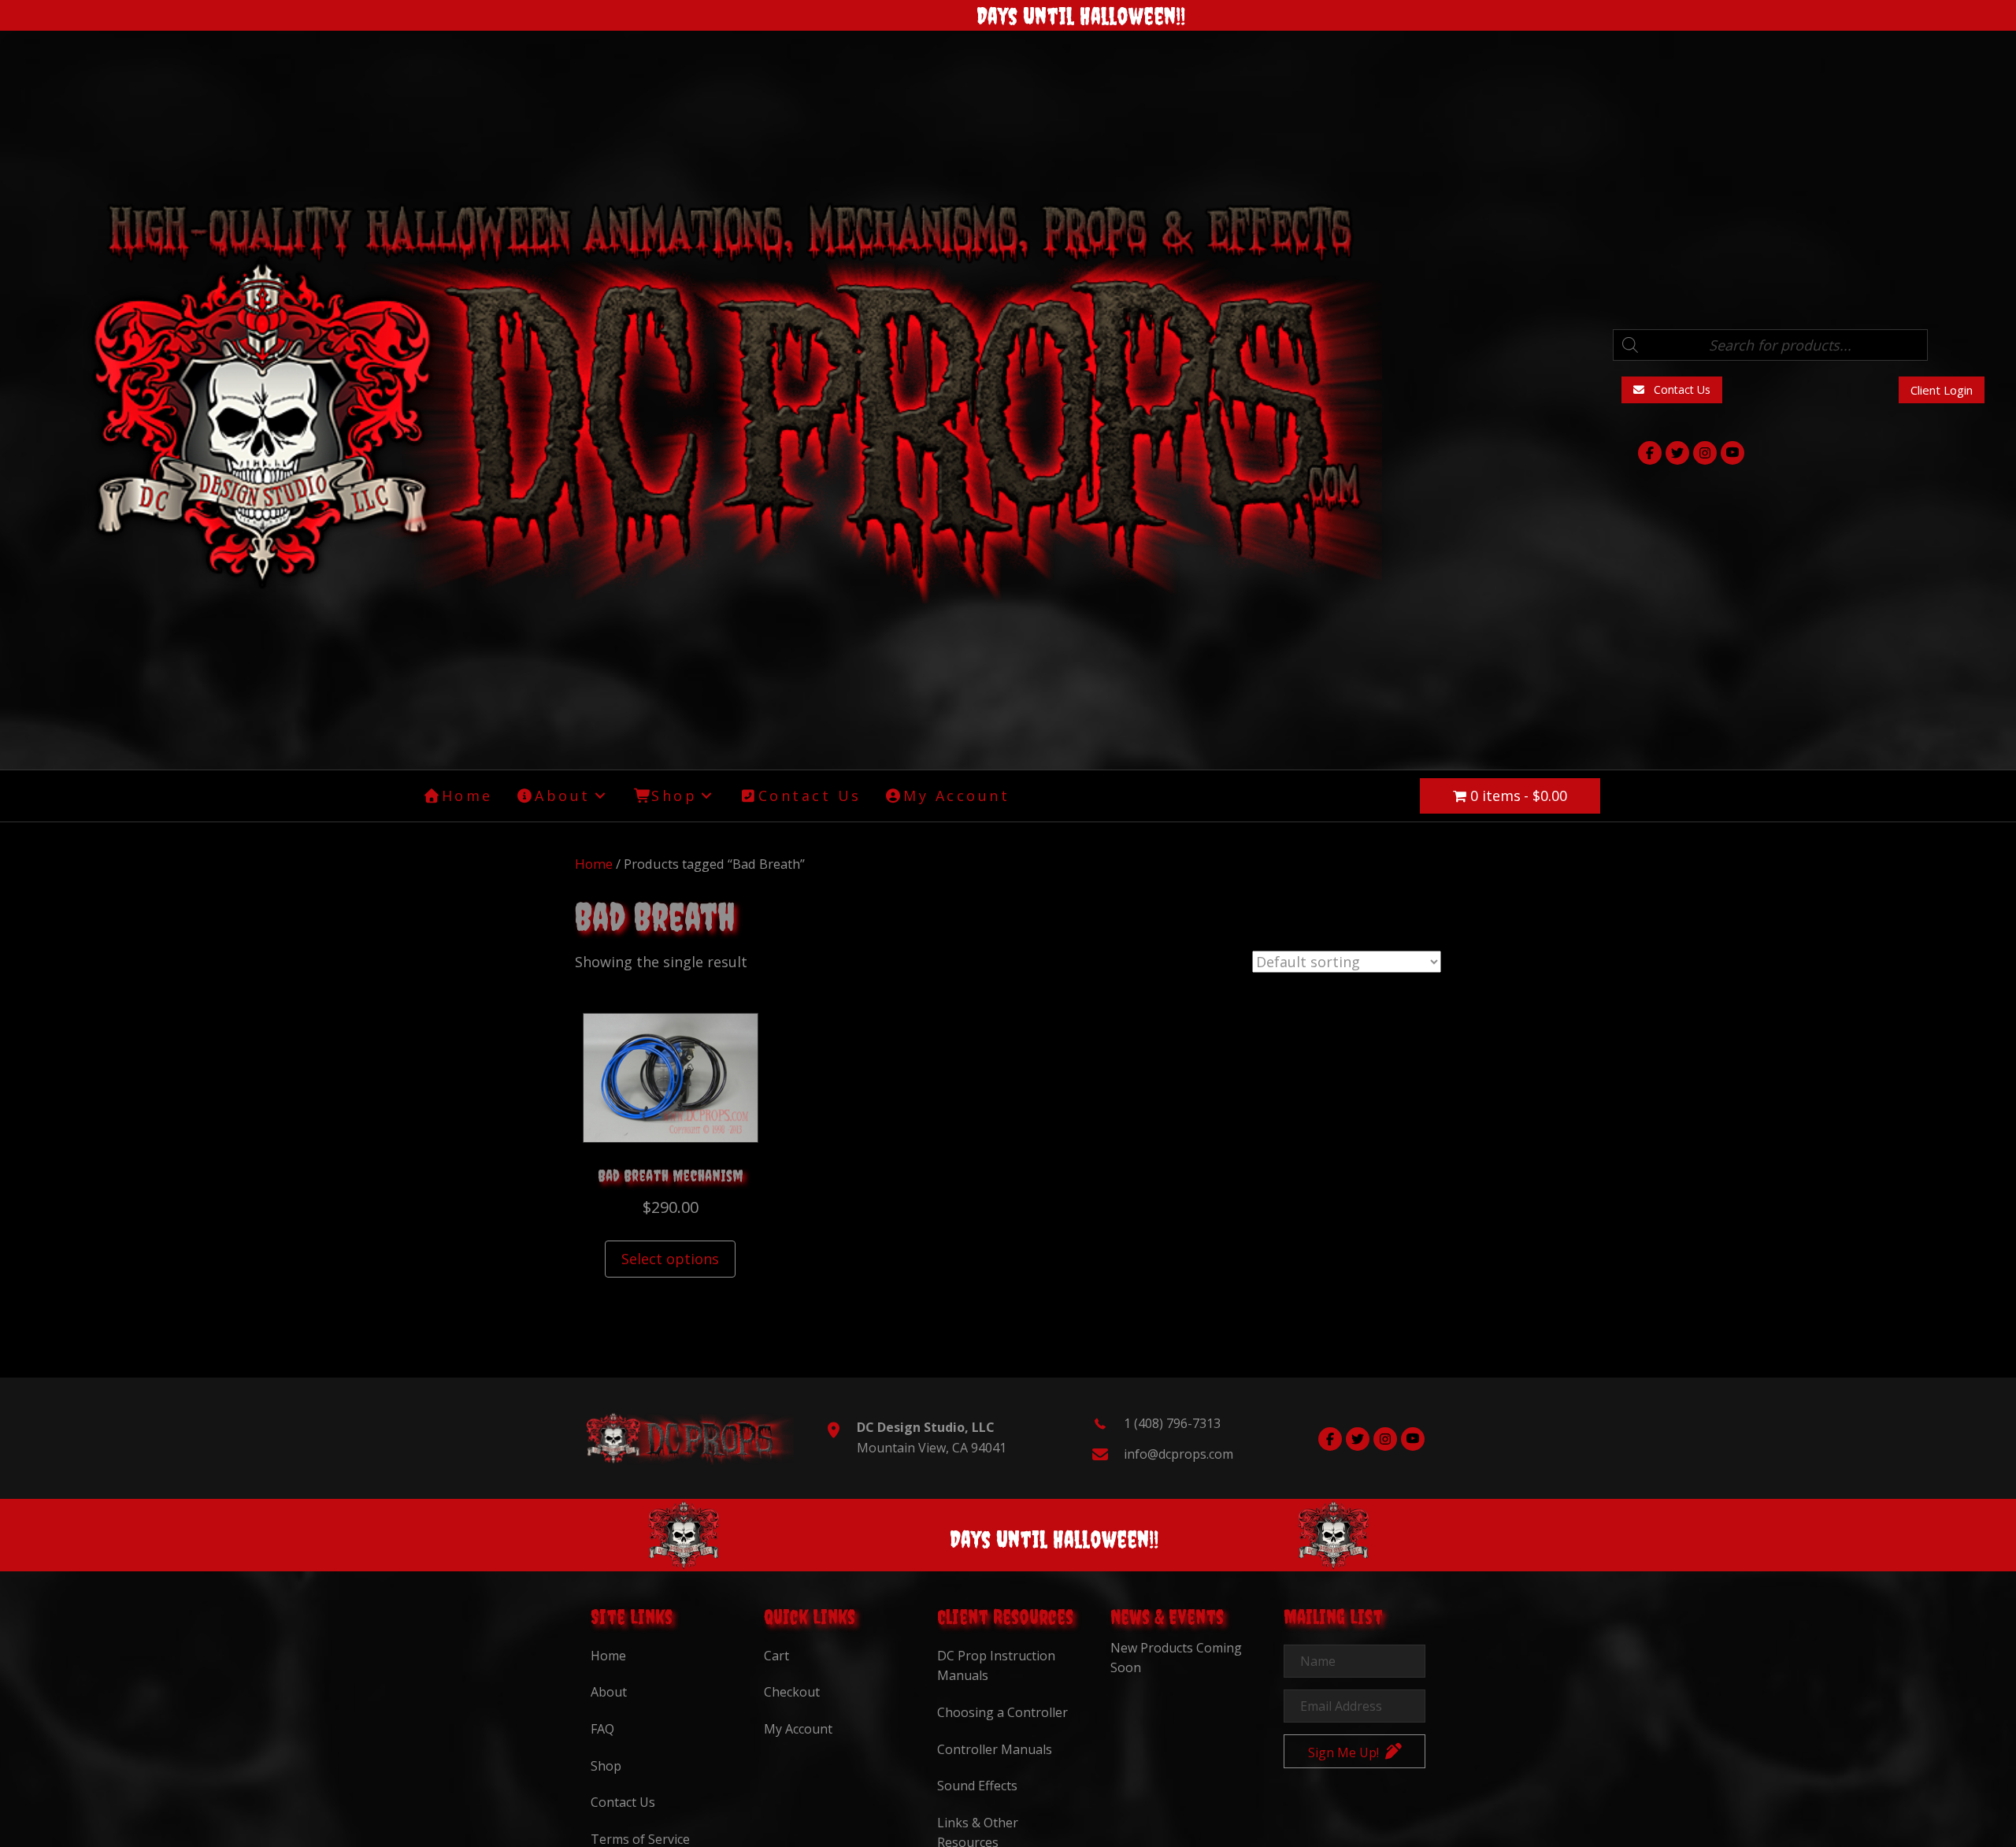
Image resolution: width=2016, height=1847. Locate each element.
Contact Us (623, 1802)
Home (594, 864)
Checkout (792, 1692)
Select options (670, 1259)
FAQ (602, 1729)
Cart (776, 1656)
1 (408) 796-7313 (1172, 1423)
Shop (606, 1766)
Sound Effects (977, 1786)
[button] (1672, 389)
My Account (798, 1729)
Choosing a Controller (1002, 1712)
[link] (458, 796)
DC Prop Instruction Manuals (996, 1666)
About (609, 1692)
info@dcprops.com (1178, 1454)
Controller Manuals (995, 1749)
